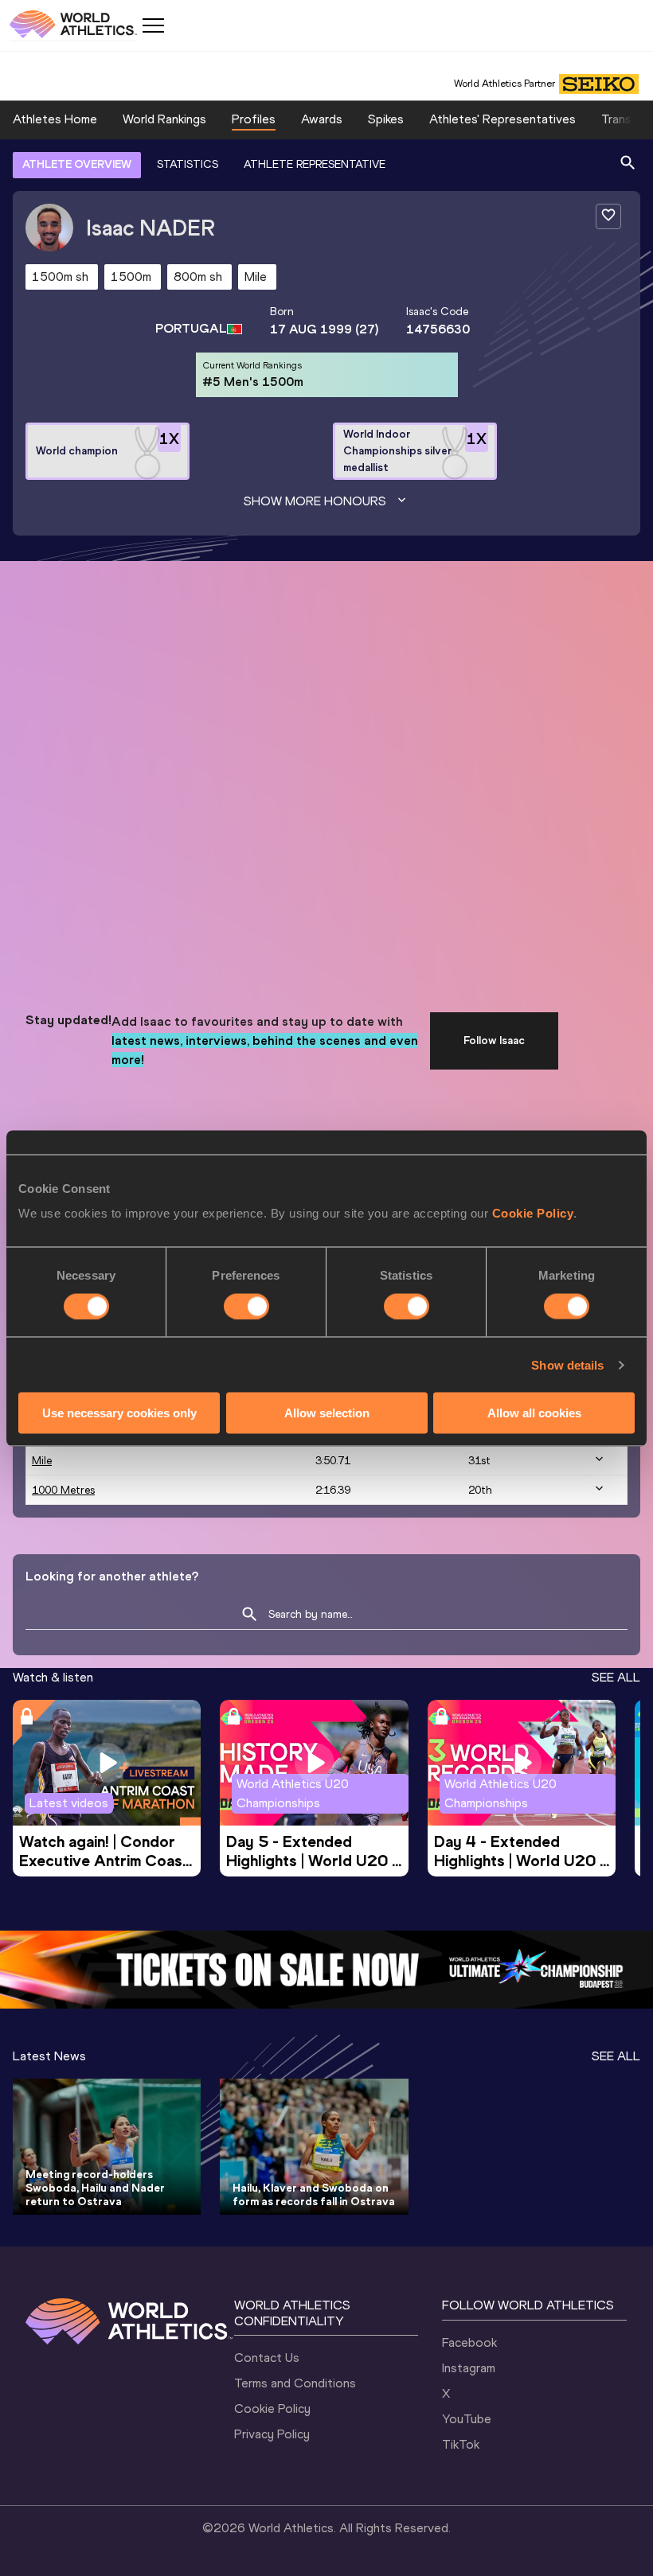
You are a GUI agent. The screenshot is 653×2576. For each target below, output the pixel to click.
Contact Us (267, 2358)
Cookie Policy (533, 1213)
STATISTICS (188, 164)
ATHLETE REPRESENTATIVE (315, 164)
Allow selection (327, 1413)
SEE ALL (616, 1677)
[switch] (246, 1306)
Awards (322, 119)
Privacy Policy (272, 2434)
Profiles (254, 119)
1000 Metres (63, 1490)
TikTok (461, 2444)
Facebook (469, 2342)
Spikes (386, 119)
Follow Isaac (494, 1041)
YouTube (467, 2419)
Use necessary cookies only (119, 1413)
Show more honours (315, 501)
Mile (42, 1461)
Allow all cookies (534, 1413)
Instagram (469, 2368)
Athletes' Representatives (502, 119)
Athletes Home (55, 119)
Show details (567, 1364)
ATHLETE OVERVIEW (77, 164)
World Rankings (164, 119)
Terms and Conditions (295, 2383)
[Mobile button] (153, 25)
